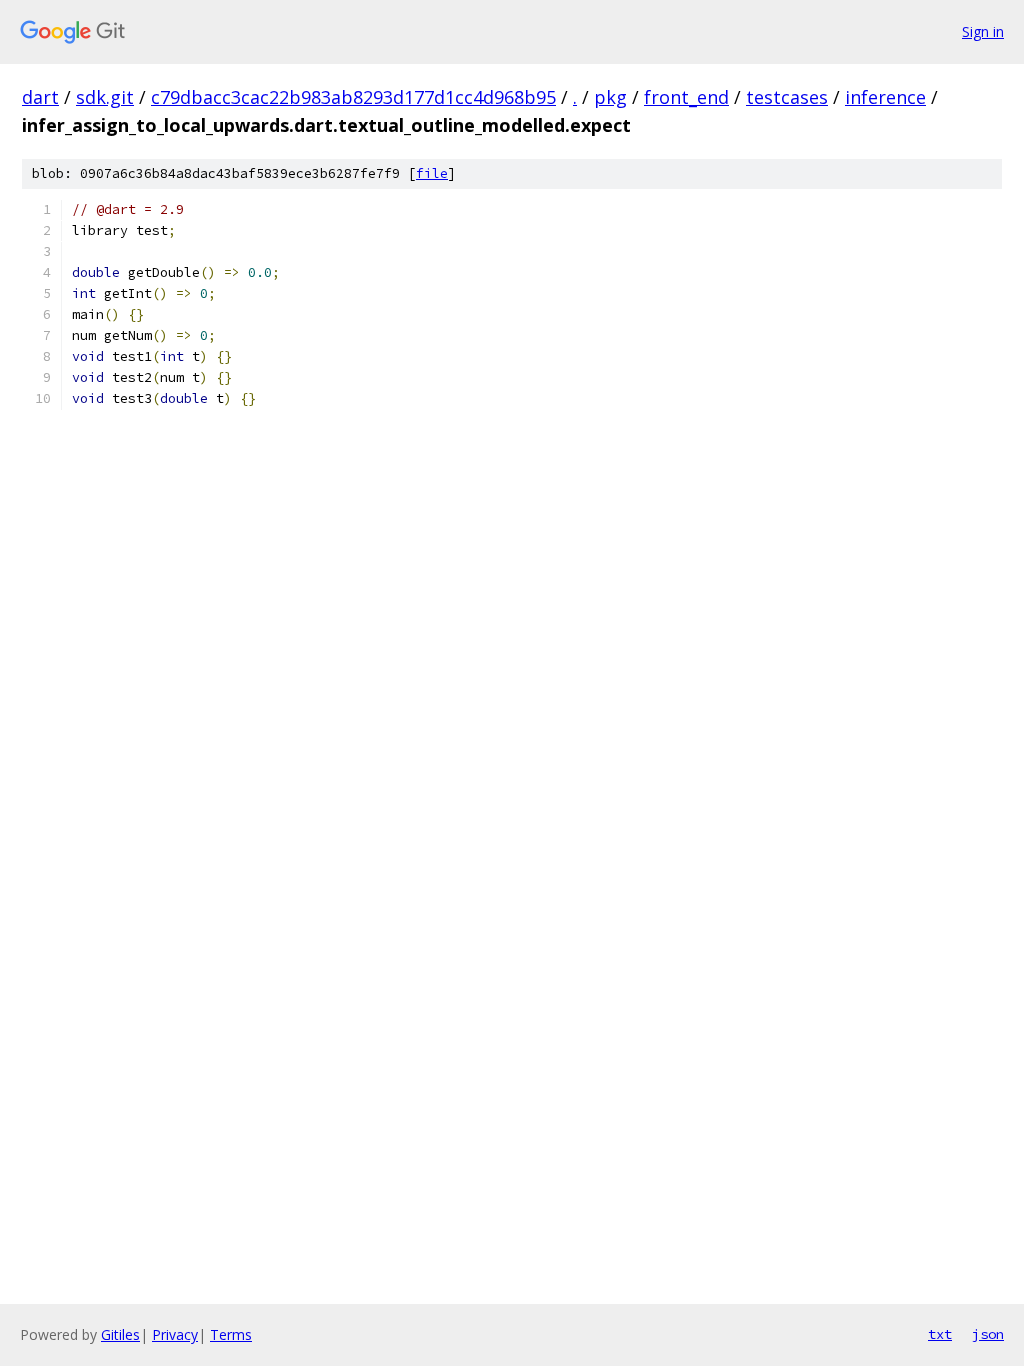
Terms (231, 1334)
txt (940, 1334)
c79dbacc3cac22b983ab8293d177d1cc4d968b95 (353, 97)
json (988, 1334)
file (432, 173)
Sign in (983, 31)
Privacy (175, 1334)
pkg (610, 97)
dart (40, 97)
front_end (686, 97)
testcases (787, 97)
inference (885, 97)
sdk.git (105, 97)
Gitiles (120, 1334)
